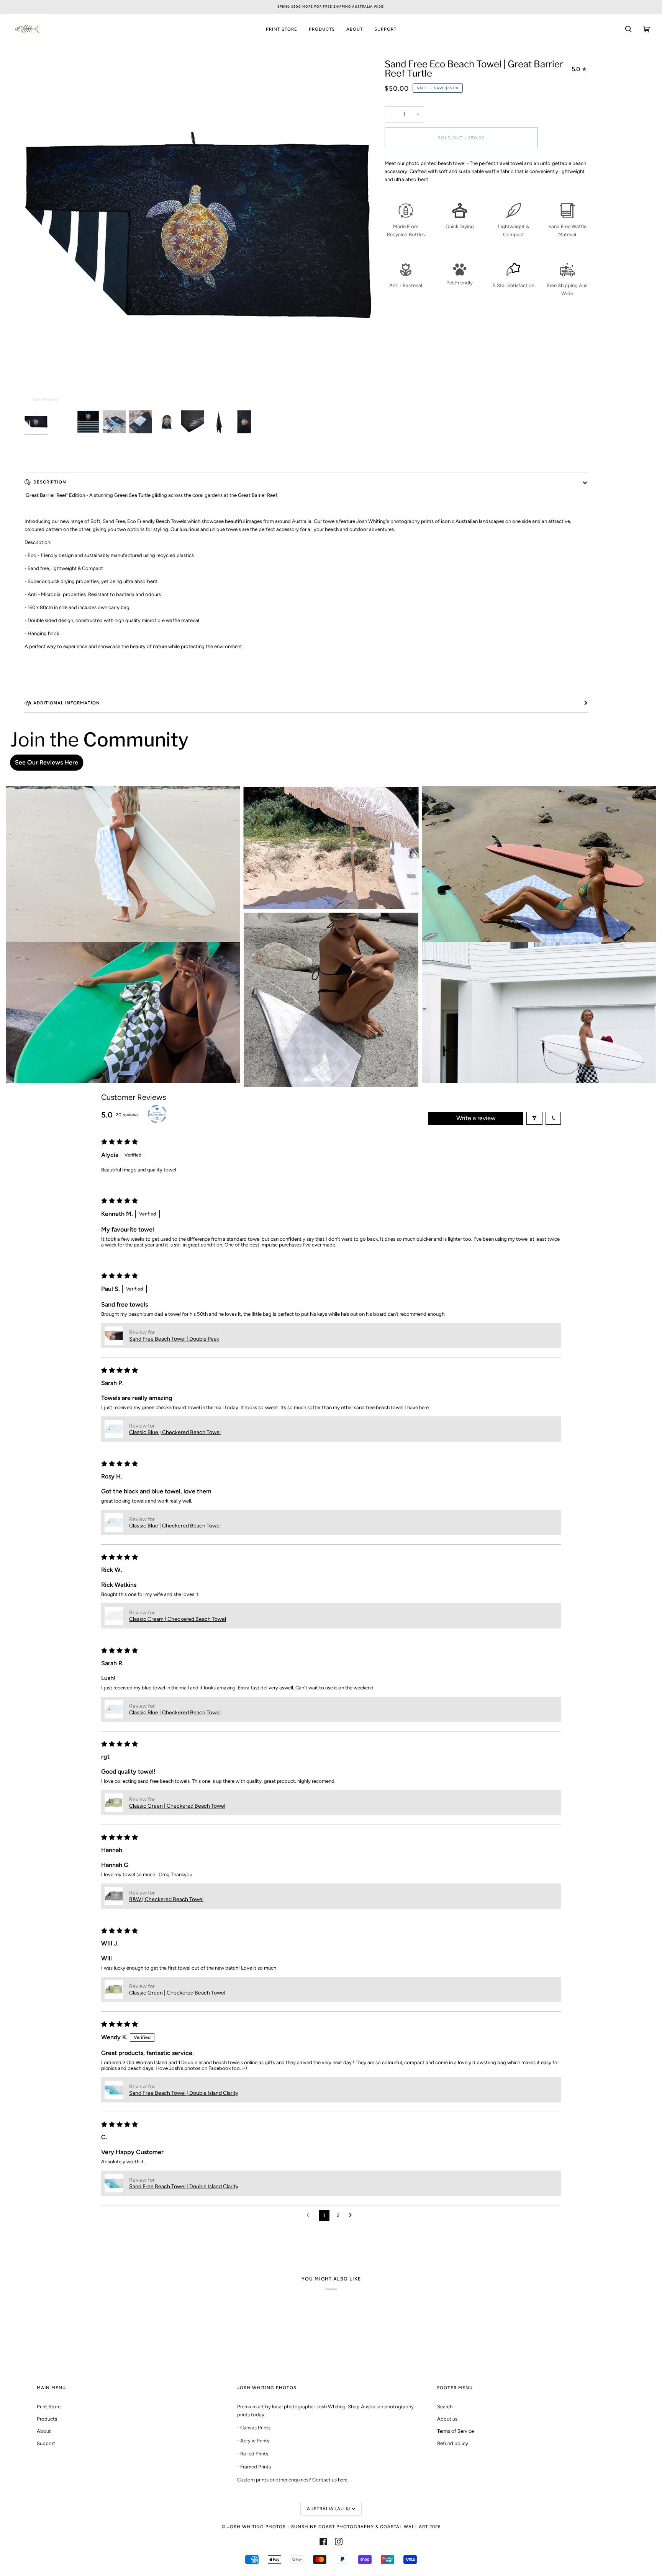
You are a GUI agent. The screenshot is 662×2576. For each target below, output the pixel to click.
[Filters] (534, 1118)
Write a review (476, 1118)
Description (50, 482)
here (343, 2480)
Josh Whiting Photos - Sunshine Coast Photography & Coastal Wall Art (328, 2527)
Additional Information (67, 703)
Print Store (49, 2407)
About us (447, 2419)
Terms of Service (456, 2431)
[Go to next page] (352, 2215)
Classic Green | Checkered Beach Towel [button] (177, 1806)
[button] (114, 1336)
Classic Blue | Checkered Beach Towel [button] (175, 1432)
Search (445, 2407)
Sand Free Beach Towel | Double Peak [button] (174, 1339)
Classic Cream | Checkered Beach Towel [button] (178, 1619)
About (44, 2431)
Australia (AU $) (329, 2509)
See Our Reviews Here (47, 762)
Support (46, 2443)
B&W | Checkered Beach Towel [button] (166, 1899)
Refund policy (453, 2443)
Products (47, 2419)
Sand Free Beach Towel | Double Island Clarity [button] (184, 2093)
